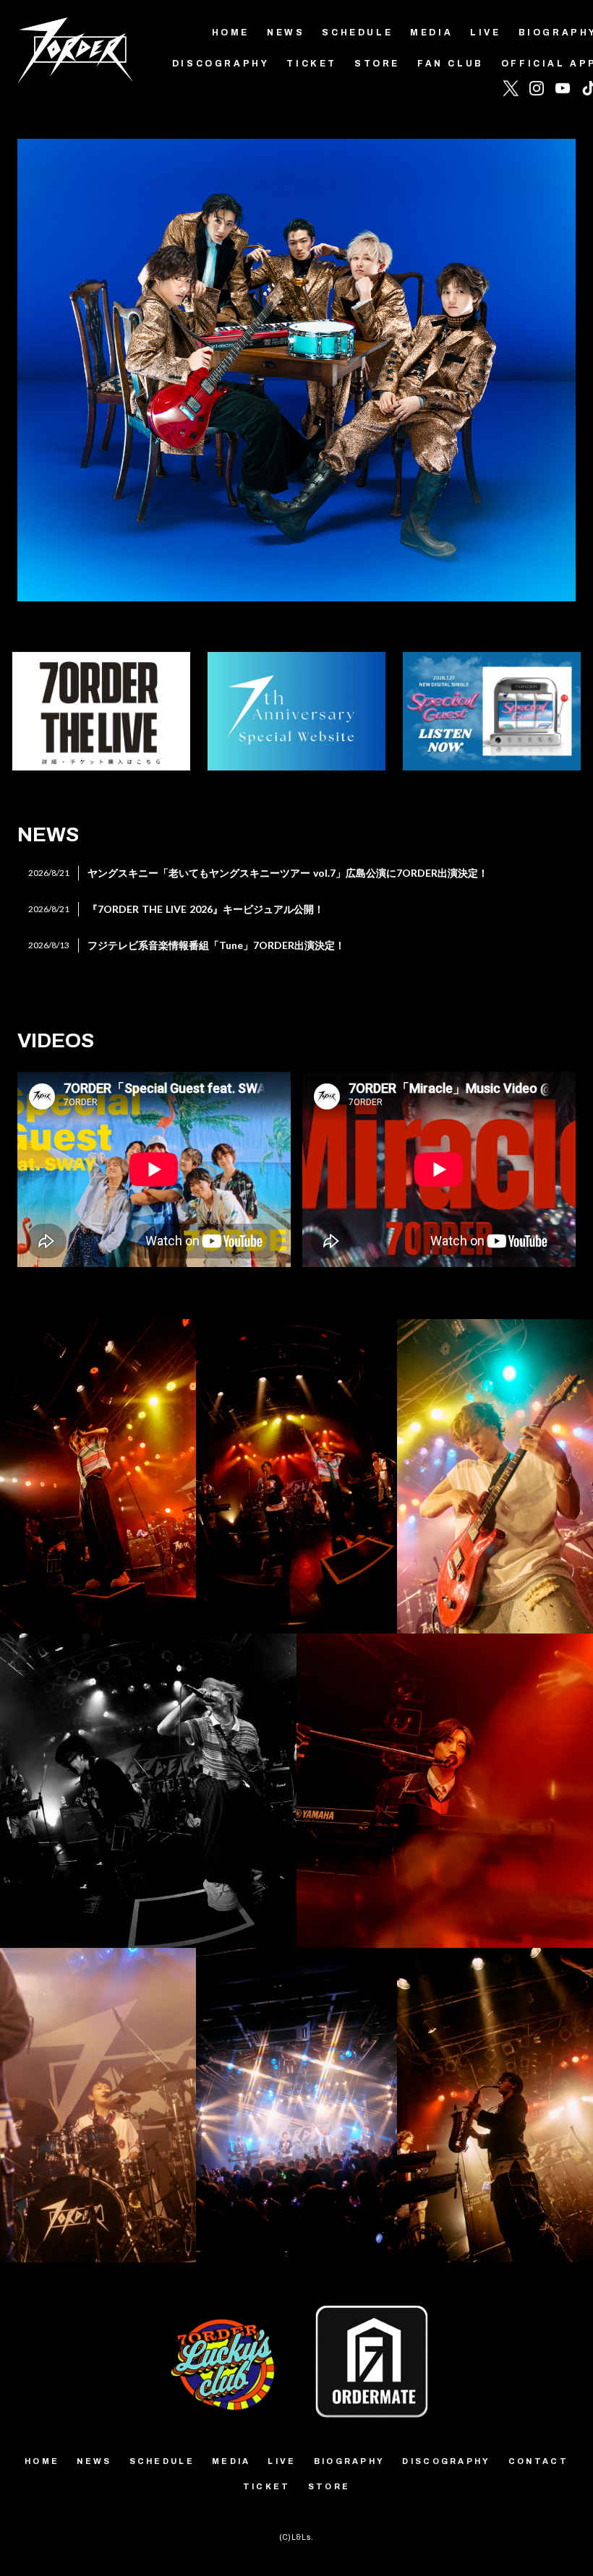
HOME (231, 33)
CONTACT (538, 2461)
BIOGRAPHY (350, 2461)
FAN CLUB (451, 64)
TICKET (312, 64)
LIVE (485, 33)
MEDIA (431, 33)
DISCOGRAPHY (221, 64)
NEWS (286, 33)
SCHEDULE (357, 33)
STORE (377, 64)
